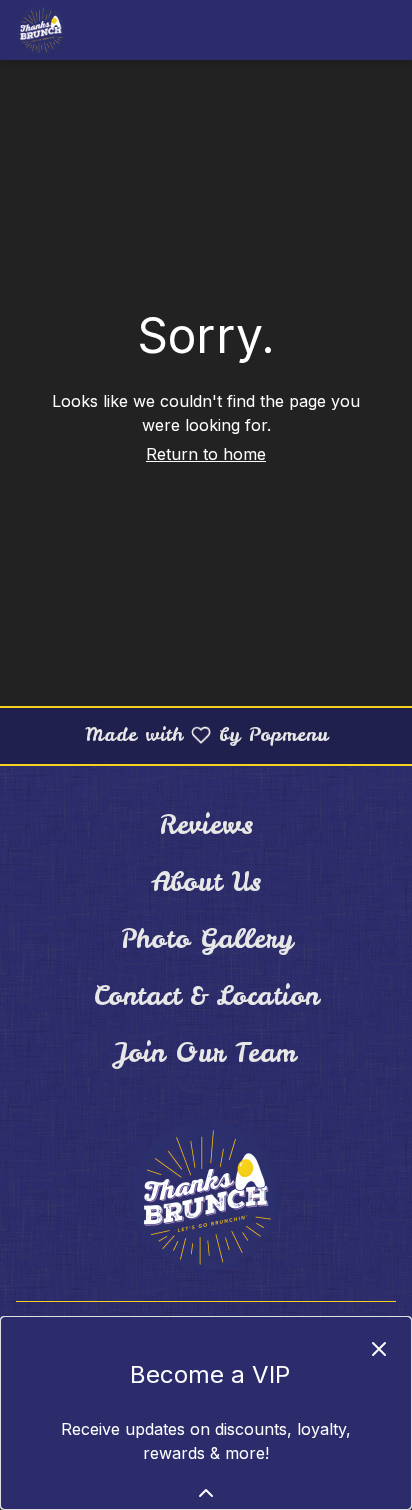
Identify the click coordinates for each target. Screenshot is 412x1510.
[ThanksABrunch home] (106, 30)
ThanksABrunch (206, 1196)
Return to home (206, 454)
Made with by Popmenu (171, 734)
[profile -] (334, 29)
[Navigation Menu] (384, 30)
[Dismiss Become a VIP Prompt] (379, 1349)
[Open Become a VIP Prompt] (206, 1493)
